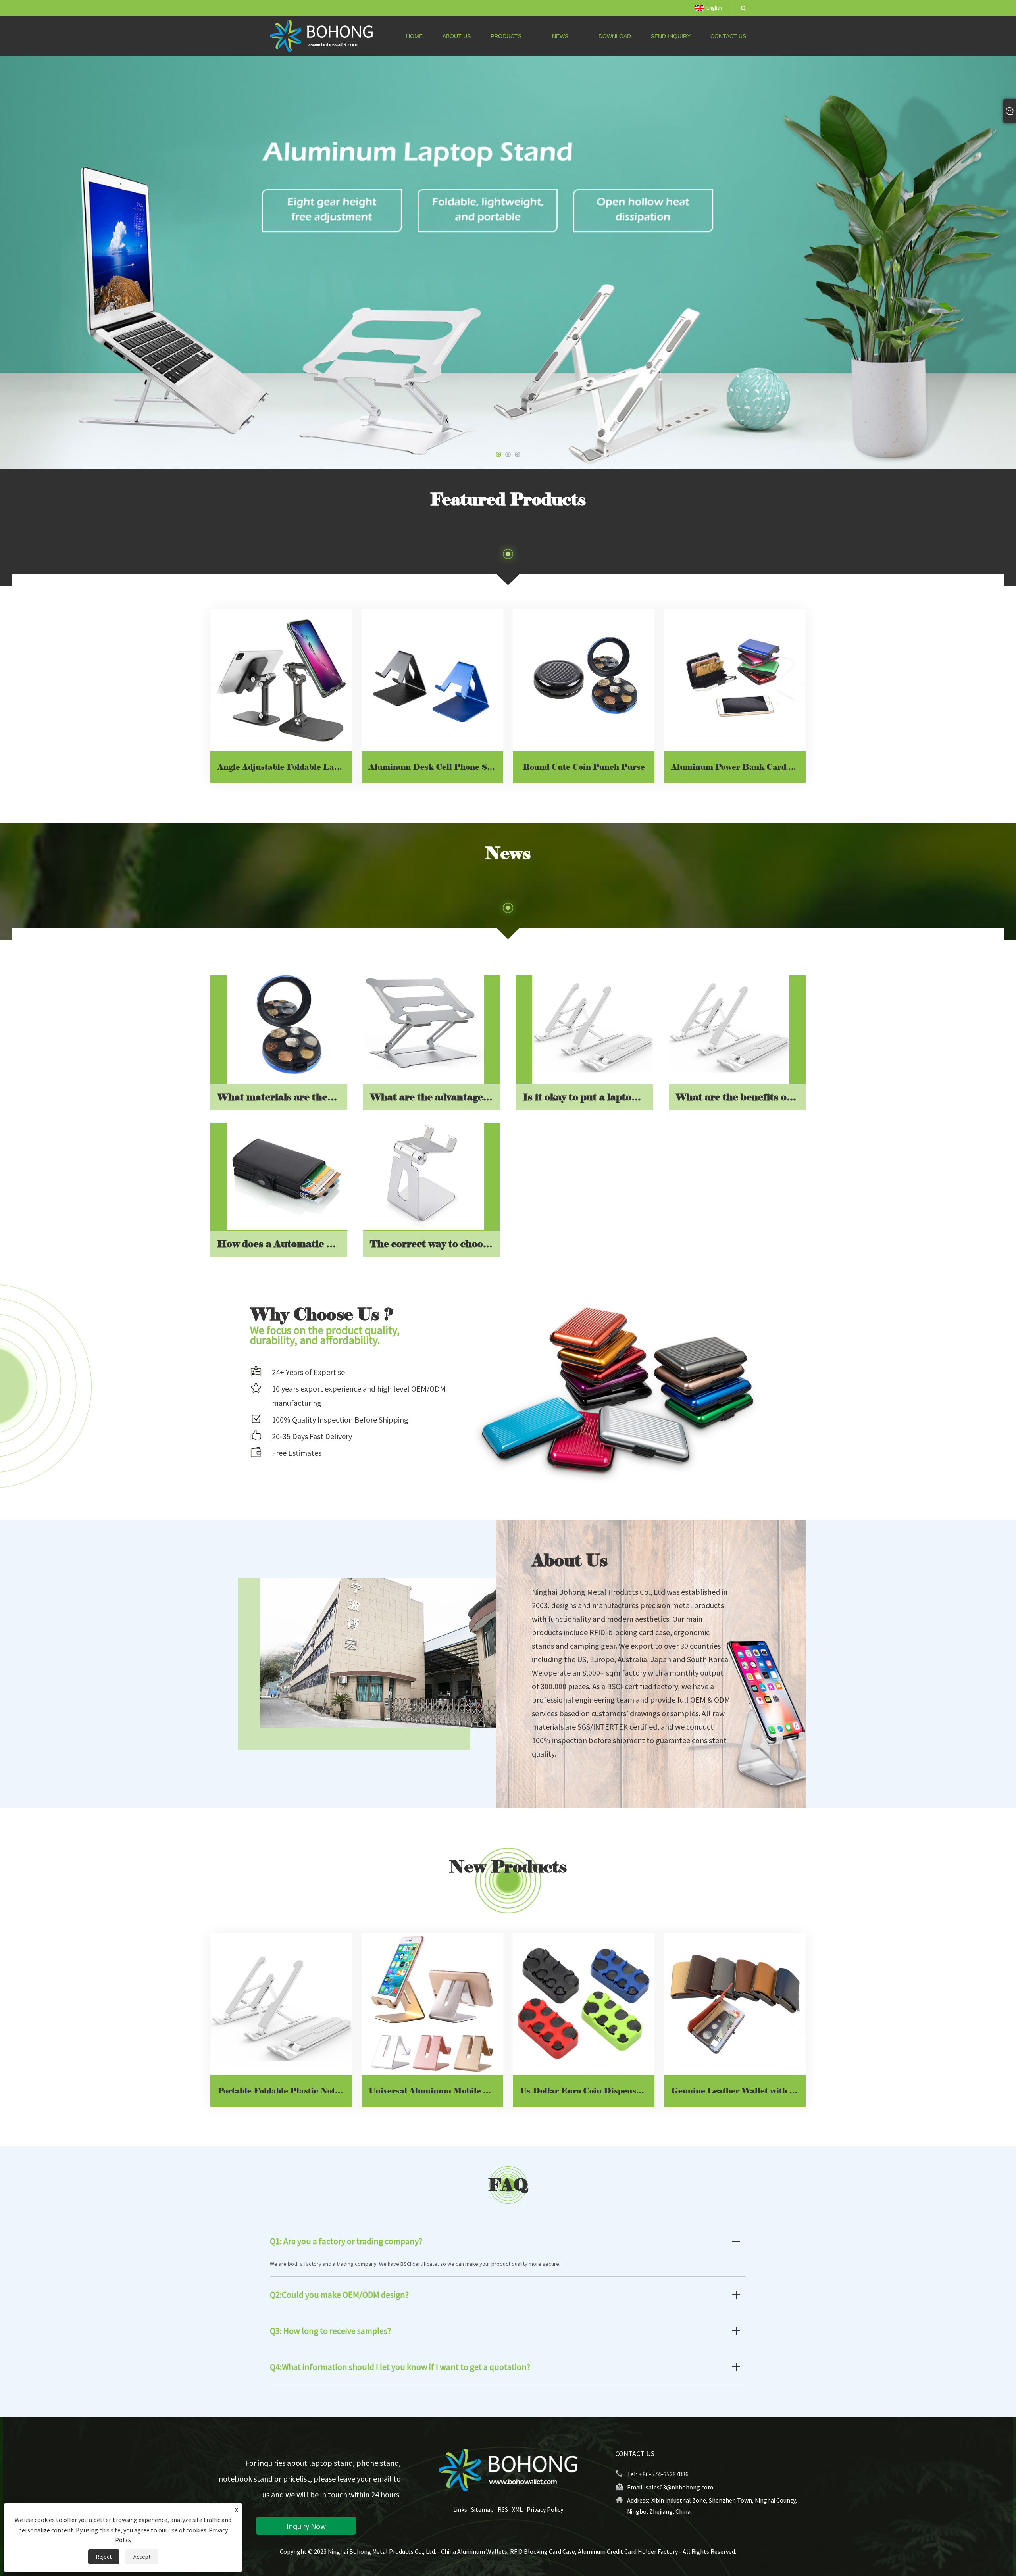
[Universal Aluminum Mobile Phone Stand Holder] (432, 2004)
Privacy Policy (545, 2510)
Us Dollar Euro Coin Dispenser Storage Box (587, 2091)
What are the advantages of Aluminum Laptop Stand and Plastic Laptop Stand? (435, 1097)
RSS (503, 2510)
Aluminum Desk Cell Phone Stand (436, 767)
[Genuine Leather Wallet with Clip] (735, 2004)
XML (517, 2510)
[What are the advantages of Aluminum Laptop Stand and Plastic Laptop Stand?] (423, 1024)
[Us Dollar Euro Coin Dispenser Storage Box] (584, 2004)
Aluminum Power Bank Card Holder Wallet (738, 767)
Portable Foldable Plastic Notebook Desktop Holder (285, 2091)
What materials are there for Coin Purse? (282, 1097)
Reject (104, 2557)
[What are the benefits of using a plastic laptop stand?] (729, 1024)
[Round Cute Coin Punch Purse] (584, 680)
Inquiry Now (306, 2526)
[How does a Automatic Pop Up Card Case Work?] (287, 1171)
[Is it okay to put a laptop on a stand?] (593, 1024)
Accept (142, 2557)
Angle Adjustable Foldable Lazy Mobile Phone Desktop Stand (285, 767)
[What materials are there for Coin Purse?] (287, 1024)
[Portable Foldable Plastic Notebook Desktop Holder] (281, 2004)
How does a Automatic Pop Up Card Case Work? (282, 1243)
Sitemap (482, 2510)
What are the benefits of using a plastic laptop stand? (741, 1097)
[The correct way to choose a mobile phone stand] (423, 1171)
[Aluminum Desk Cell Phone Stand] (432, 680)
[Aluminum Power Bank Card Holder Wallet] (735, 680)
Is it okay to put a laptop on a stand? (588, 1097)
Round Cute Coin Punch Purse (584, 767)
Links (460, 2510)
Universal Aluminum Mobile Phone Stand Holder (436, 2091)
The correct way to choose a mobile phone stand (435, 1243)
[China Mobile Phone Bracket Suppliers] (508, 262)
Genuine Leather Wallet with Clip (738, 2091)
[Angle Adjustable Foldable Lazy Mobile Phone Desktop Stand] (281, 680)
